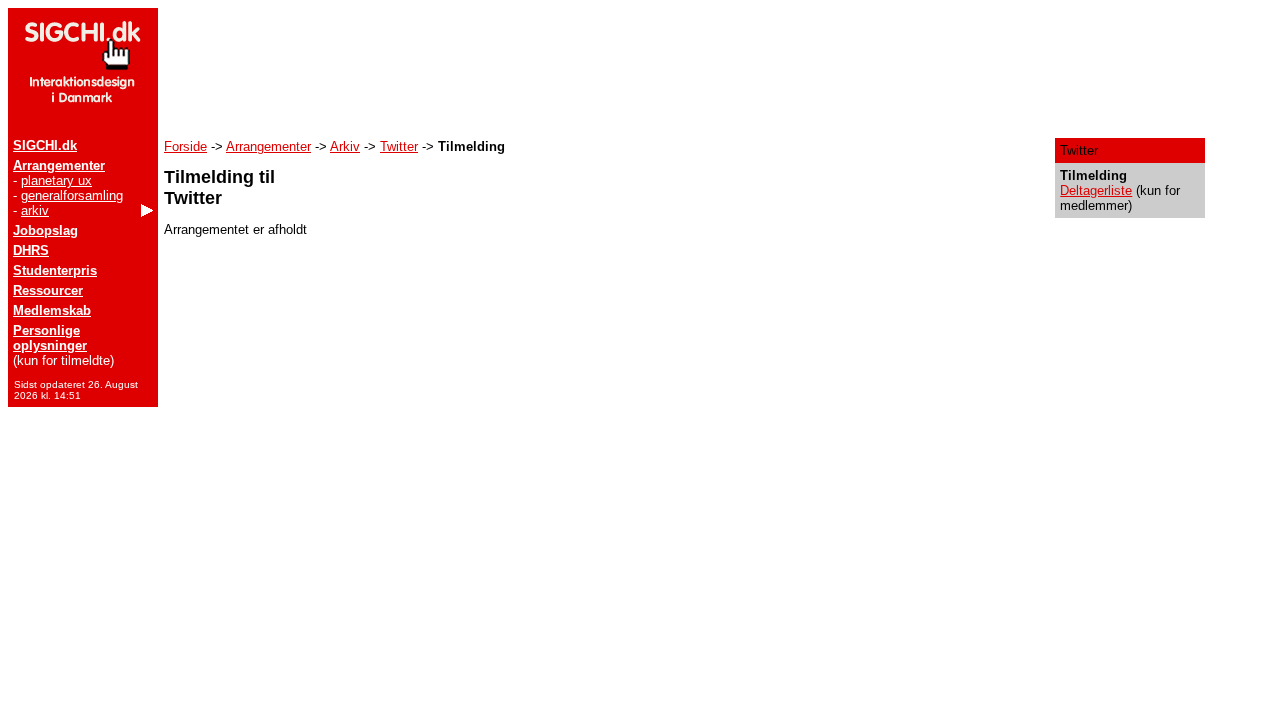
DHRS (31, 250)
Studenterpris (55, 270)
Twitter (399, 146)
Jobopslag (45, 230)
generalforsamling (72, 195)
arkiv (35, 210)
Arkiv (345, 146)
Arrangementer (59, 165)
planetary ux (56, 180)
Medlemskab (52, 310)
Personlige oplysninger (50, 338)
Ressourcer (48, 290)
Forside (185, 146)
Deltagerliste (1096, 190)
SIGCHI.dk (45, 145)
